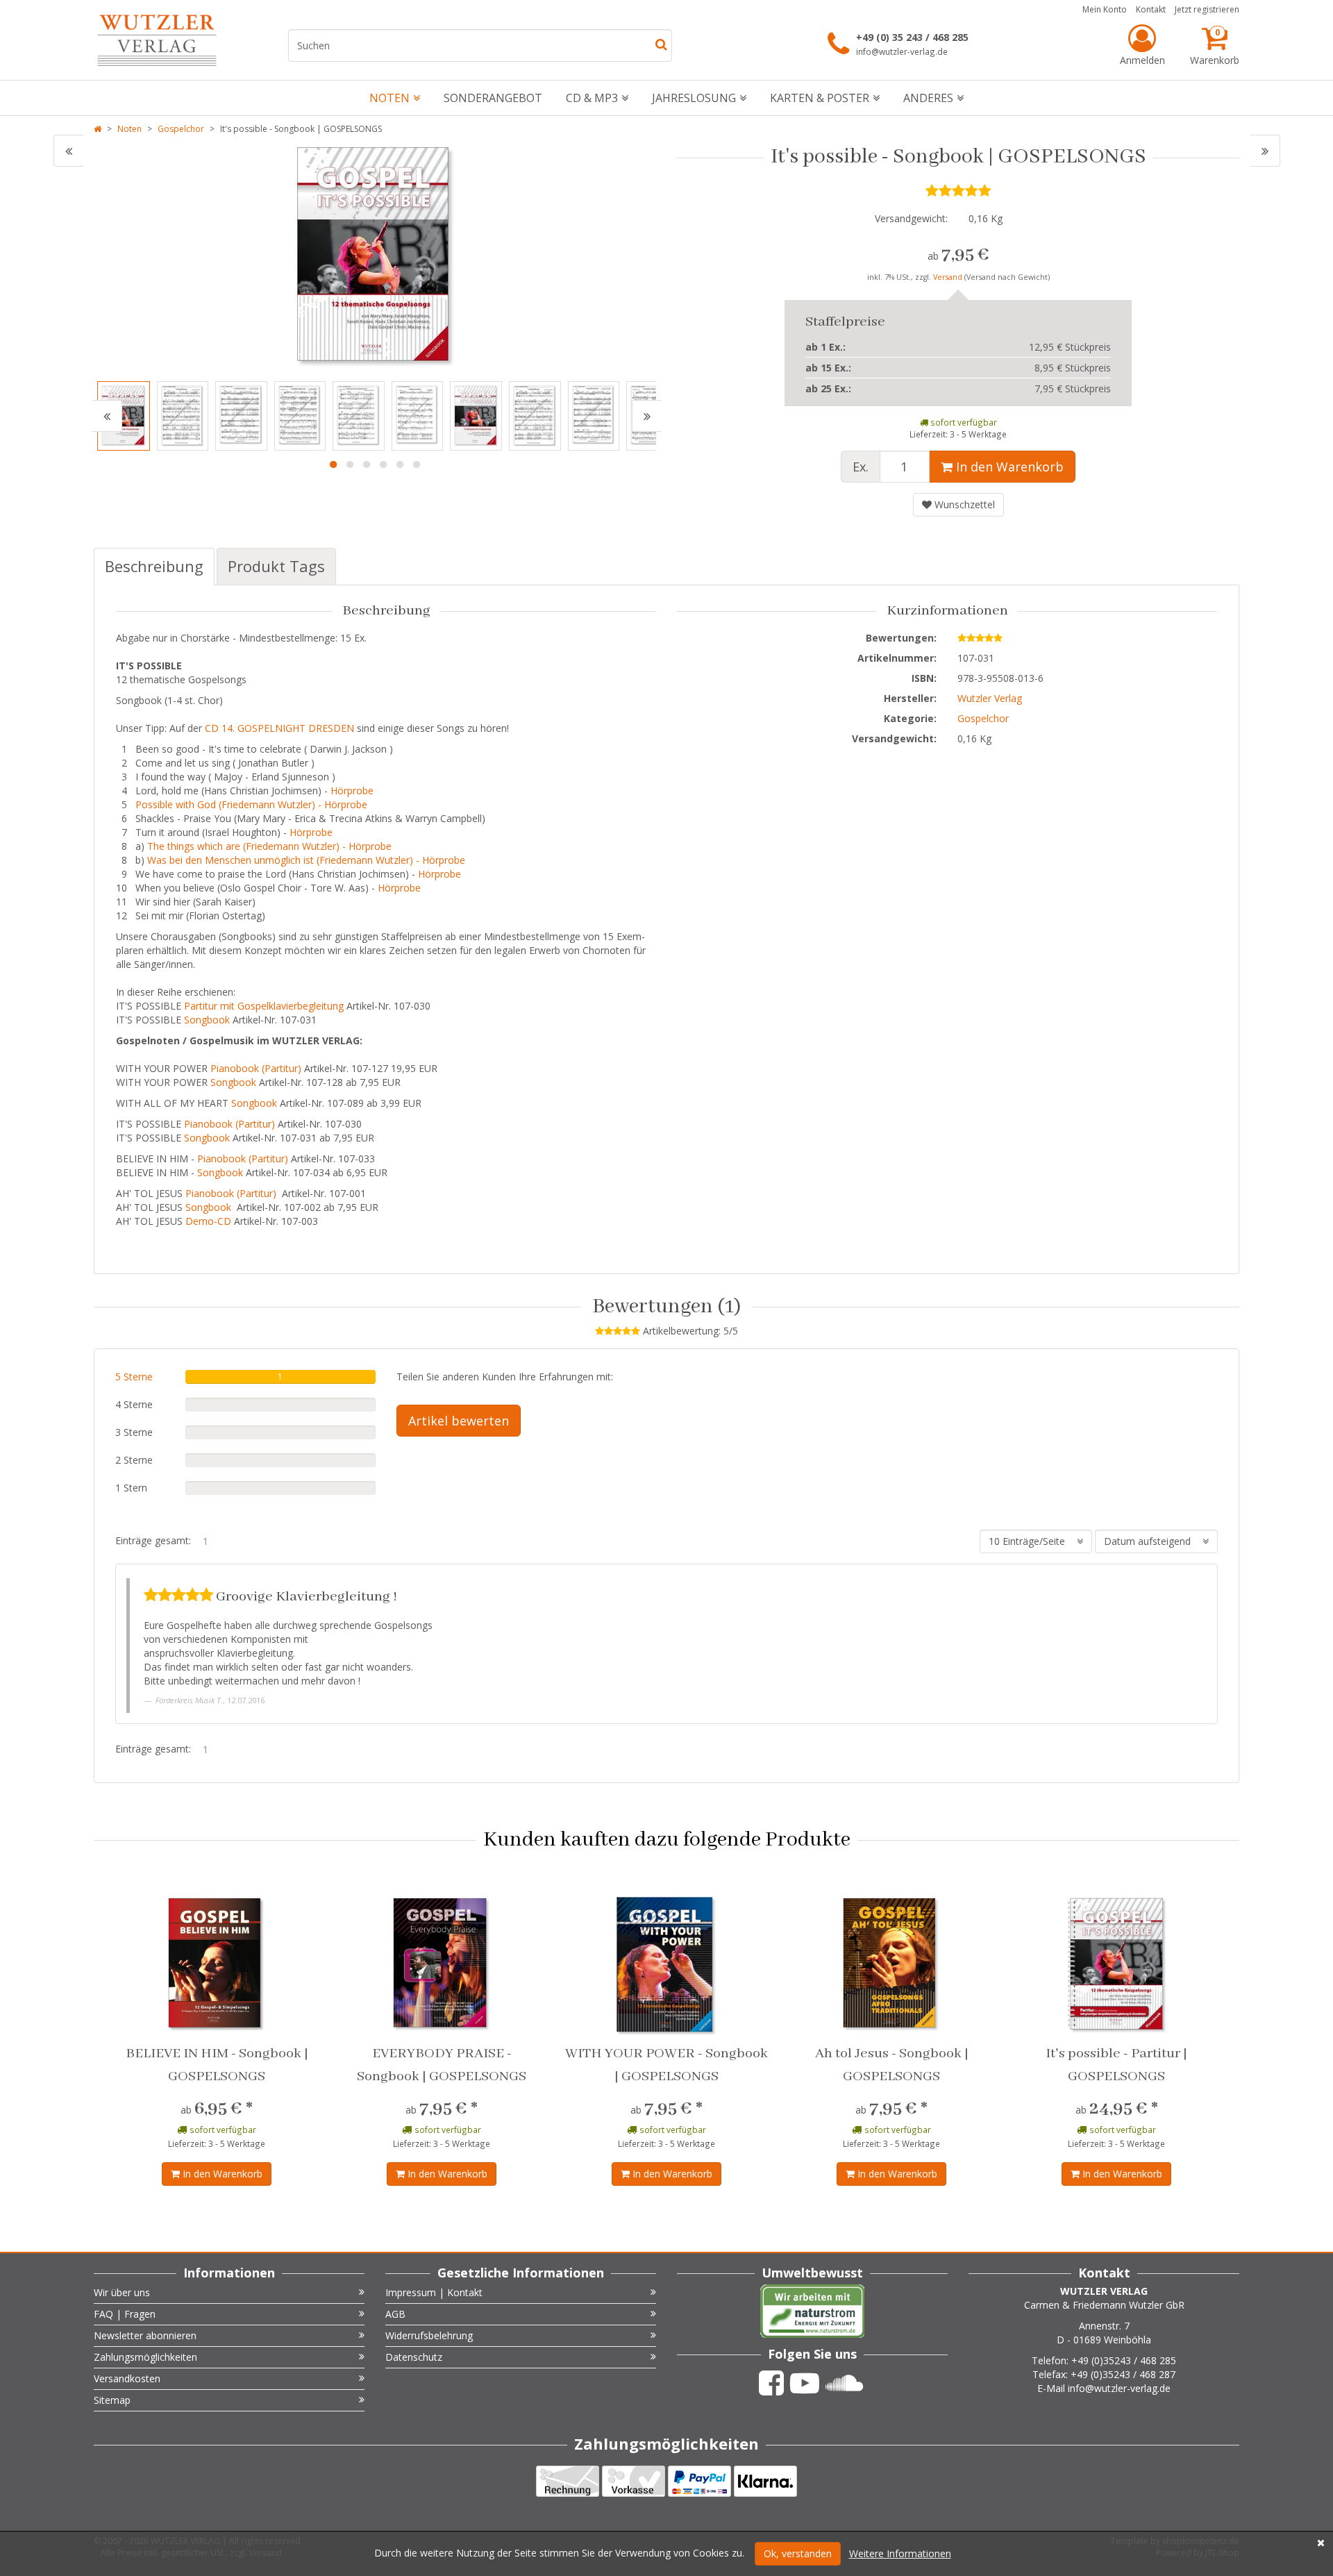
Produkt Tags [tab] (276, 566)
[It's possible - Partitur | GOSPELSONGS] (1265, 151)
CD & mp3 (592, 98)
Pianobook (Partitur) (256, 1068)
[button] (107, 416)
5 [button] (400, 465)
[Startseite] (98, 129)
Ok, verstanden (798, 2553)
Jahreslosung (694, 98)
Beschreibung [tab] (154, 566)
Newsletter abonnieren (145, 2335)
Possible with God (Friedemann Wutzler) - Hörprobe (251, 804)
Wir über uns (122, 2292)
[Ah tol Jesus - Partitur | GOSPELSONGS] (68, 151)
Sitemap (112, 2400)
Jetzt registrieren (1207, 9)
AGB (395, 2314)
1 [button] (333, 465)
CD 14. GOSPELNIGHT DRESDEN (279, 728)
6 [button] (417, 465)
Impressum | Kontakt (434, 2292)
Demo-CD (208, 1221)
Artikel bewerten (459, 1421)
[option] (375, 256)
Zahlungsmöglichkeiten (145, 2357)
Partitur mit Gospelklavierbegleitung (264, 1006)
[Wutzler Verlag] (157, 40)
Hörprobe (352, 791)
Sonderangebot (493, 98)
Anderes (928, 98)
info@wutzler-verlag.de (902, 51)
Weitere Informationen (900, 2553)
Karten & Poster (820, 98)
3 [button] (367, 465)
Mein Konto (1105, 9)
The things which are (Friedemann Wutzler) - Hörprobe (269, 846)
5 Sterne (134, 1377)
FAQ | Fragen (125, 2314)
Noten (389, 98)
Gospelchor (181, 129)
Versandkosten (127, 2378)
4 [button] (383, 465)
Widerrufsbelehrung (429, 2335)
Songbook (207, 1020)
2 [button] (350, 465)
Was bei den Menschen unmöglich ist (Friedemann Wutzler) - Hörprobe (308, 860)
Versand (949, 277)
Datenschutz (414, 2357)
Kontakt (1151, 9)
